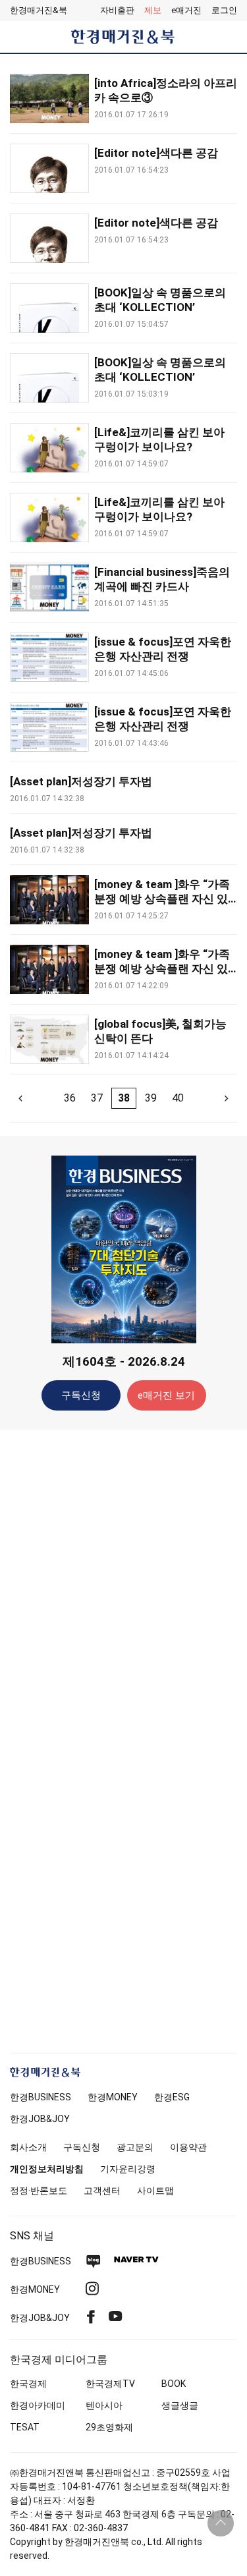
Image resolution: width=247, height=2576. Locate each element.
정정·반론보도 (39, 2191)
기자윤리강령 (128, 2169)
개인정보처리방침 (47, 2169)
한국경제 (28, 2384)
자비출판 (117, 10)
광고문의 (135, 2147)
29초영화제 (109, 2427)
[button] (224, 11)
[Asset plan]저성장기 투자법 (81, 781)
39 (151, 1098)
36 (70, 1098)
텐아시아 (104, 2405)
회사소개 (28, 2147)
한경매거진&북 (39, 10)
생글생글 (180, 2405)
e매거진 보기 (166, 1395)
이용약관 (188, 2147)
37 (97, 1098)
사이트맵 (155, 2191)
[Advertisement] (124, 1648)
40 (178, 1098)
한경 (41, 2097)
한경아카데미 (38, 2405)
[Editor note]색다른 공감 (156, 153)
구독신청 (81, 1395)
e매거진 (186, 10)
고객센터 (102, 2191)
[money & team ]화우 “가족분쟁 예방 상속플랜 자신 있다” (162, 899)
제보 (153, 10)
